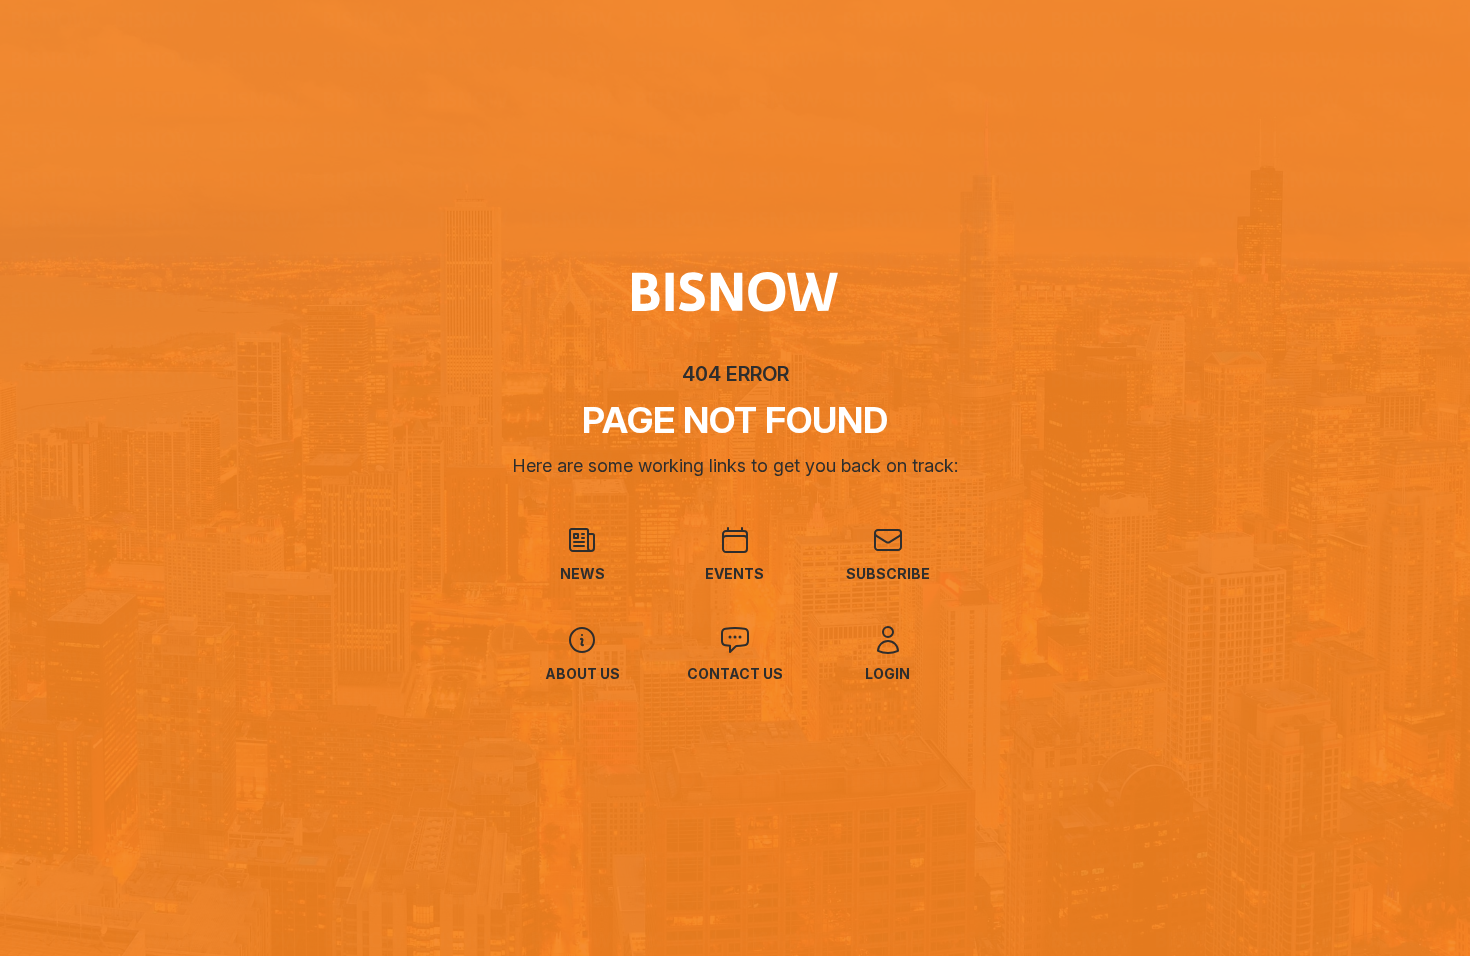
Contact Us (735, 673)
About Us (582, 673)
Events (734, 573)
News (582, 573)
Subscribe (888, 573)
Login (887, 673)
